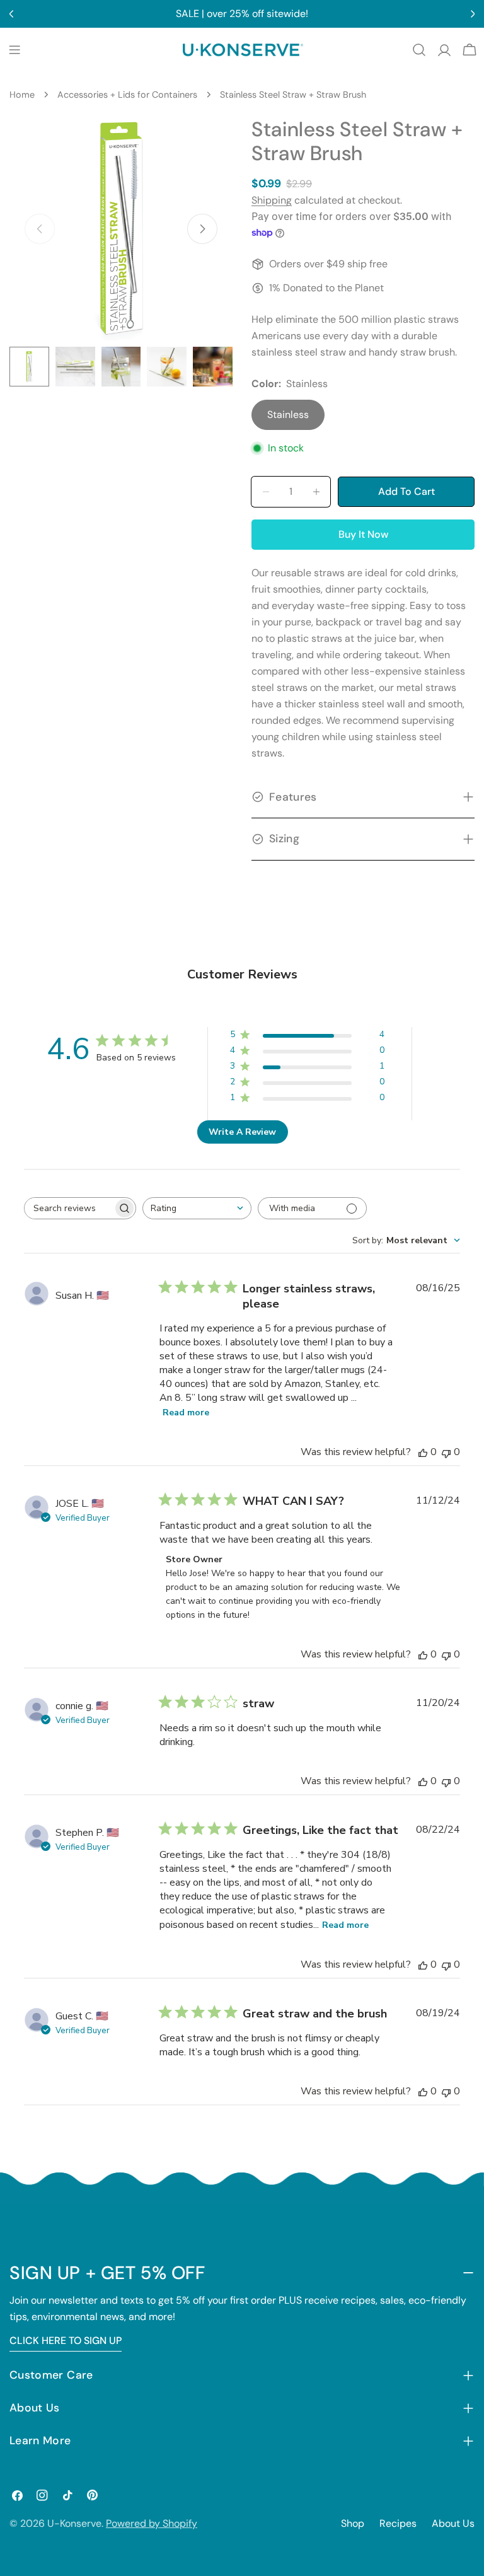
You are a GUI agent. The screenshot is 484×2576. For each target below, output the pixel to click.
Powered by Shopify (152, 2523)
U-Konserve (74, 2523)
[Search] (419, 50)
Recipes (398, 2523)
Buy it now (363, 534)
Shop (353, 2523)
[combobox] (197, 1208)
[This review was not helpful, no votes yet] (446, 1452)
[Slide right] (202, 229)
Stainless (288, 415)
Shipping (272, 200)
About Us (453, 2523)
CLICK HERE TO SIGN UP (66, 2341)
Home (22, 95)
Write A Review (242, 1132)
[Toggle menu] (14, 50)
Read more (186, 1413)
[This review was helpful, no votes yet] (423, 1452)
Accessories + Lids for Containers (127, 95)
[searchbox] (69, 1208)
